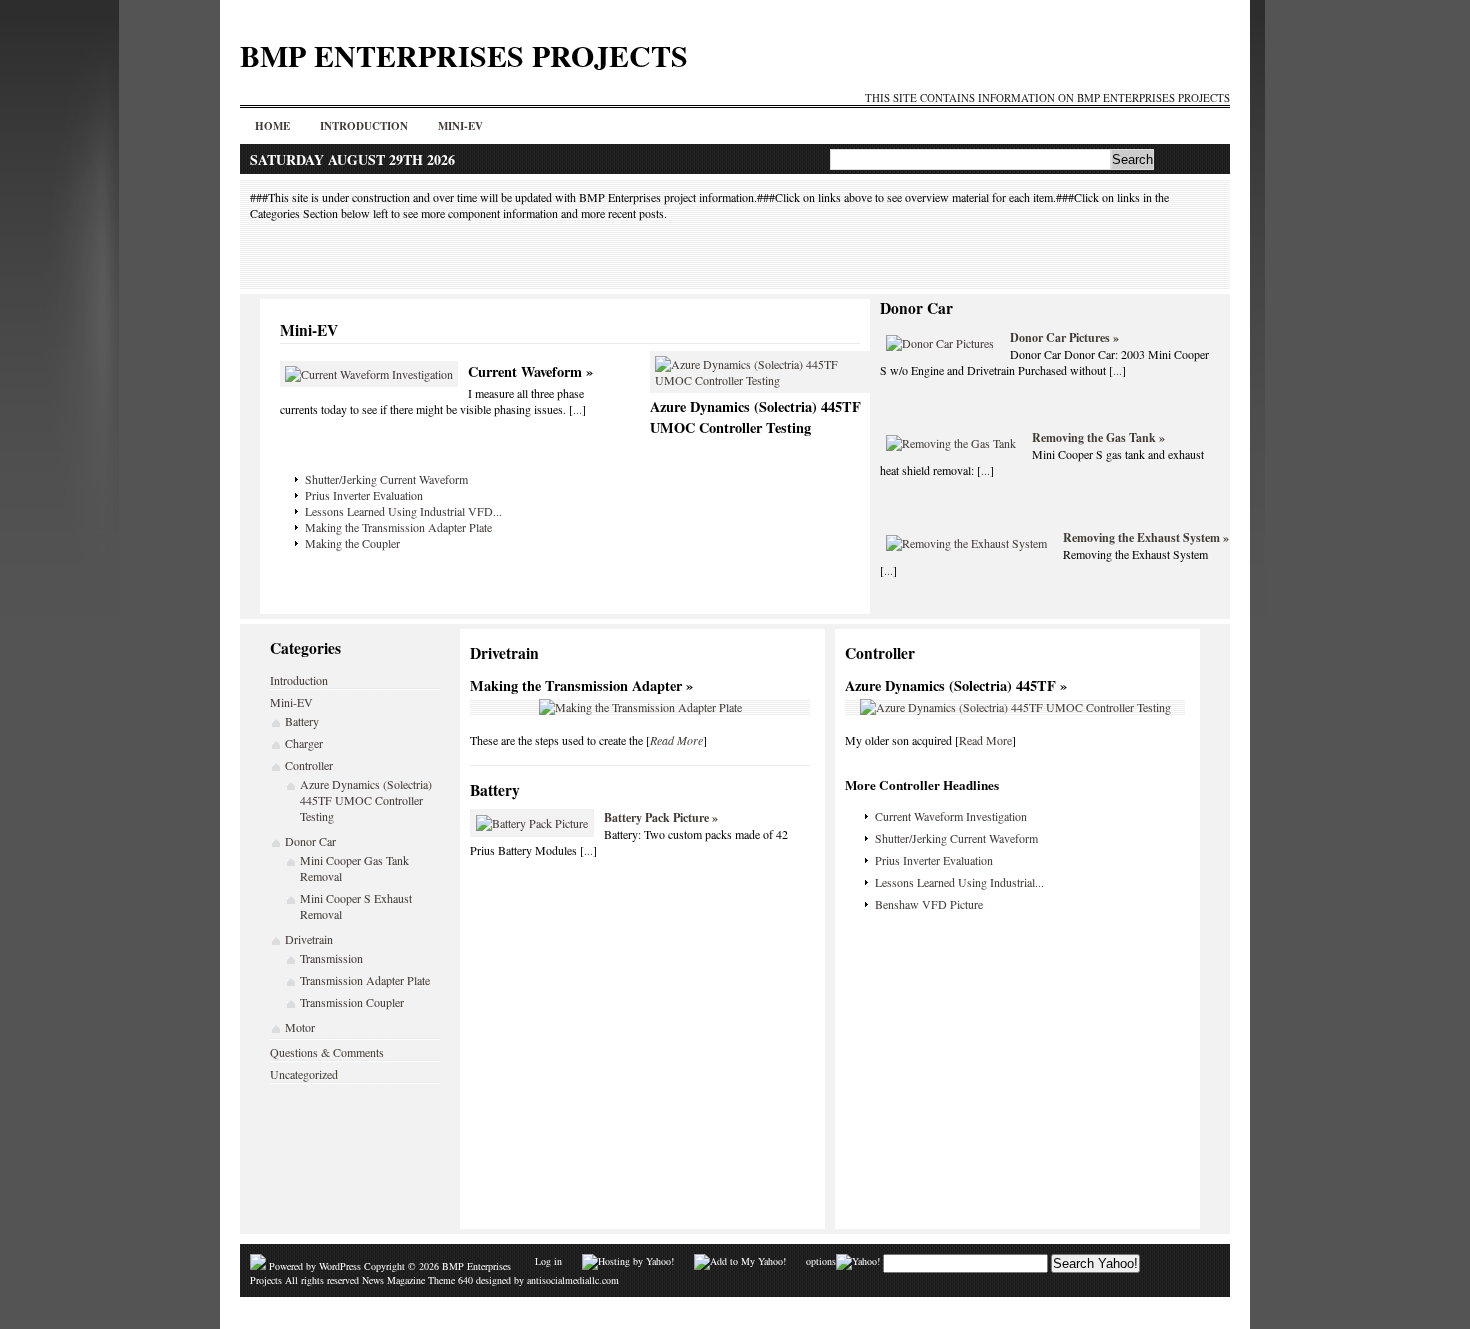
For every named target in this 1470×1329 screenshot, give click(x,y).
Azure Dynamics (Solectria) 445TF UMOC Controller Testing (755, 417)
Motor (300, 1027)
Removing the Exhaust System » (1146, 537)
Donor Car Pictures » (1064, 337)
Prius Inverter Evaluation (364, 495)
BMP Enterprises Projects (464, 55)
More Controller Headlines (922, 785)
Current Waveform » (530, 371)
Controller (309, 765)
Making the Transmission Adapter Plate (398, 527)
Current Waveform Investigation (951, 816)
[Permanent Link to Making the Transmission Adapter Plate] (640, 707)
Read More (985, 740)
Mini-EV (460, 126)
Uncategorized (304, 1074)
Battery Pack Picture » (661, 817)
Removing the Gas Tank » (1098, 437)
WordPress (340, 1266)
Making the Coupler (352, 543)
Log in (548, 1261)
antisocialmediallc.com (573, 1280)
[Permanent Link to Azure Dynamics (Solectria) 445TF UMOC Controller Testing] (760, 380)
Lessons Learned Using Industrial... (959, 882)
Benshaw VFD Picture (929, 904)
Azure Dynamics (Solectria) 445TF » (956, 685)
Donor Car (916, 308)
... (577, 409)
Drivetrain (309, 939)
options (821, 1261)
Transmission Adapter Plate (365, 980)
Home (272, 126)
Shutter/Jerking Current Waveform (386, 479)
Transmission (331, 958)
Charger (304, 743)
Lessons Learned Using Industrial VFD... (403, 511)
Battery (302, 721)
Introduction (364, 126)
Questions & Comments (327, 1052)
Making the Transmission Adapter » (581, 685)
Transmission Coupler (352, 1002)
